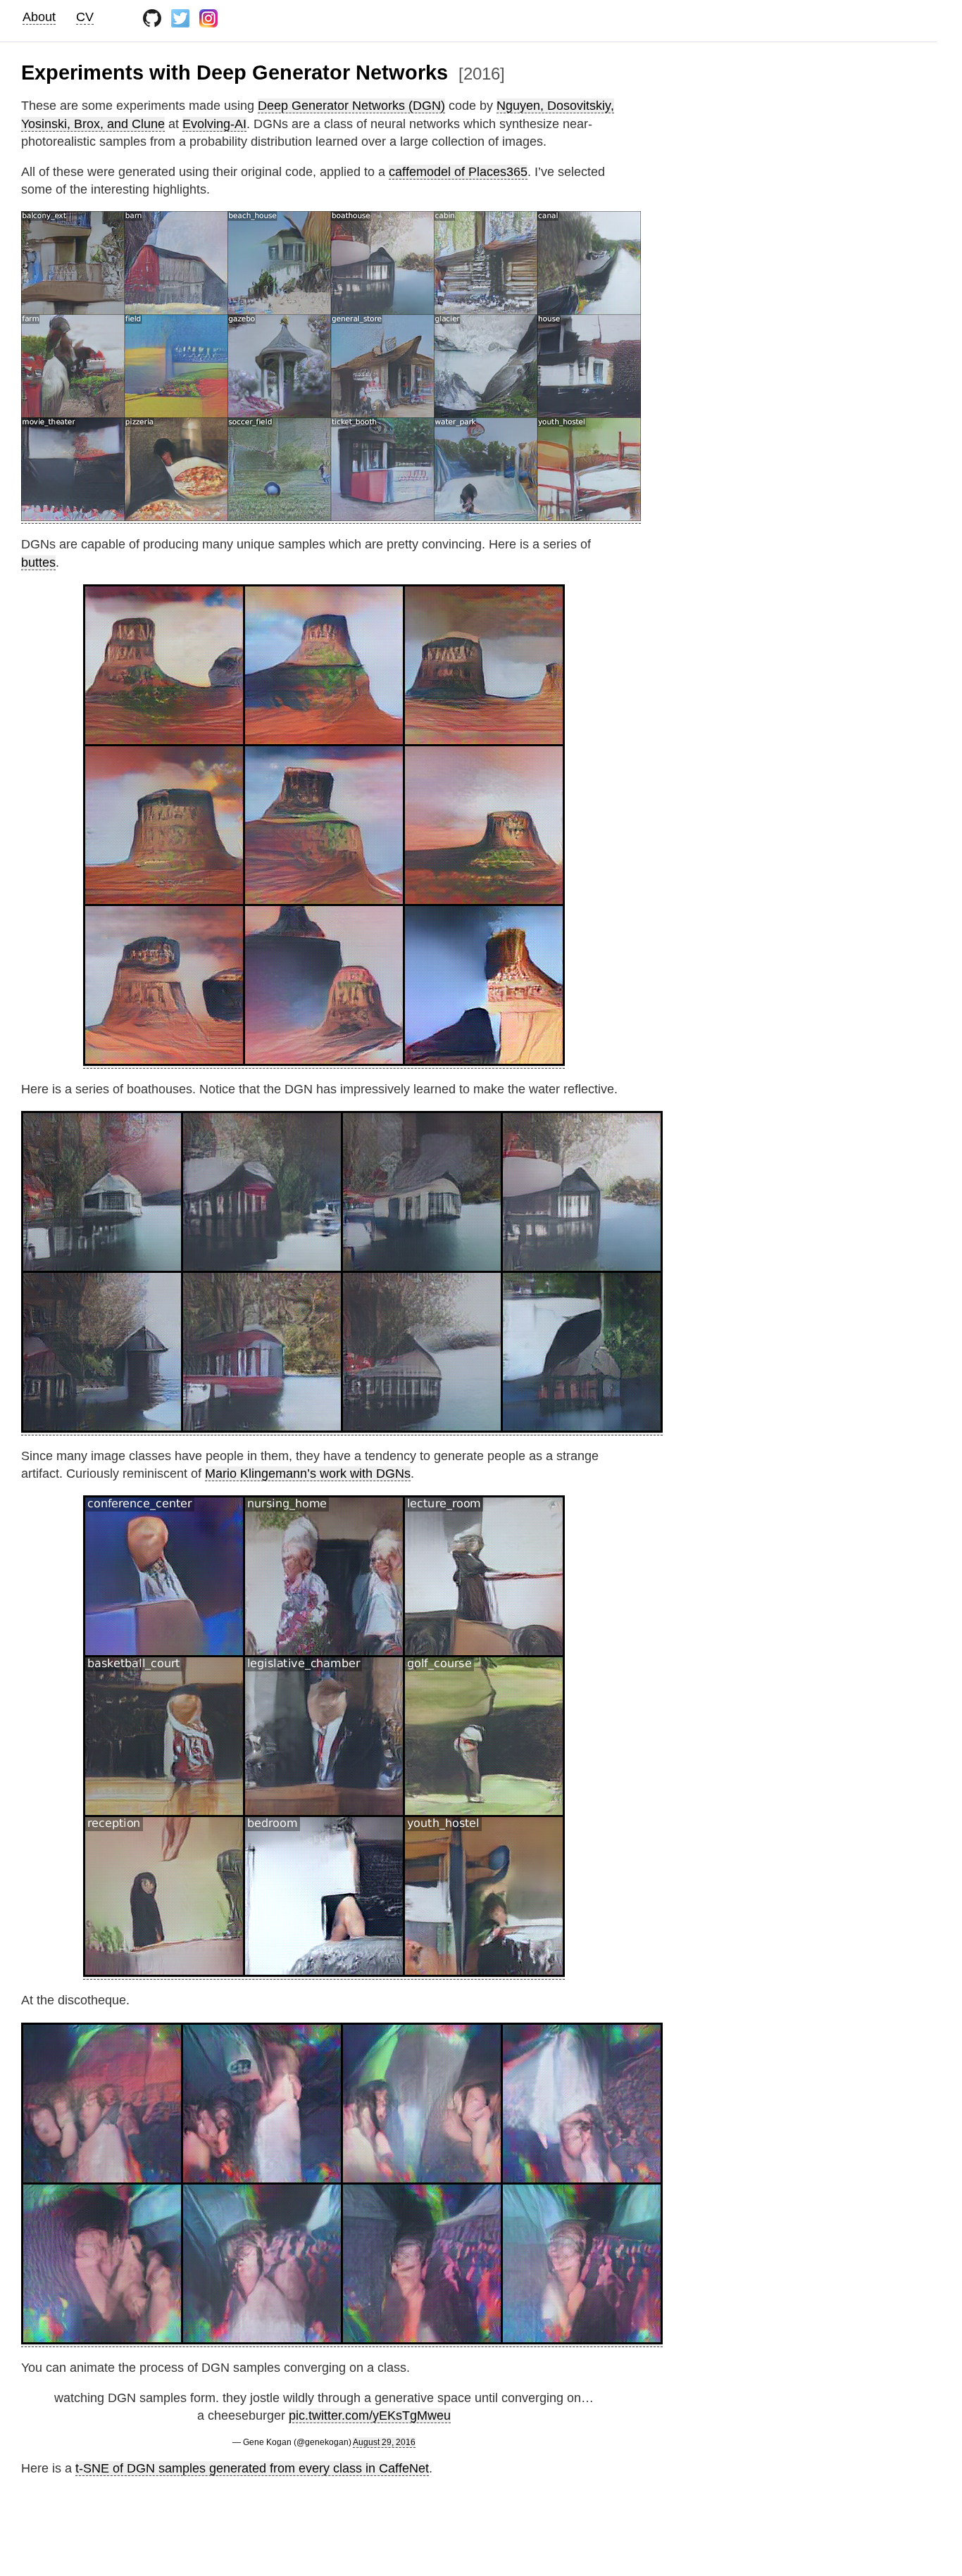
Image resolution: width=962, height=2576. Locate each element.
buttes (38, 563)
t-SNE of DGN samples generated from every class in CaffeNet (252, 2468)
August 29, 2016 (384, 2442)
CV (85, 17)
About (39, 17)
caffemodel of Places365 (458, 172)
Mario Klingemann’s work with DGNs (308, 1474)
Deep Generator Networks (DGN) (351, 106)
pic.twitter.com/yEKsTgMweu (370, 2415)
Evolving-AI (214, 124)
